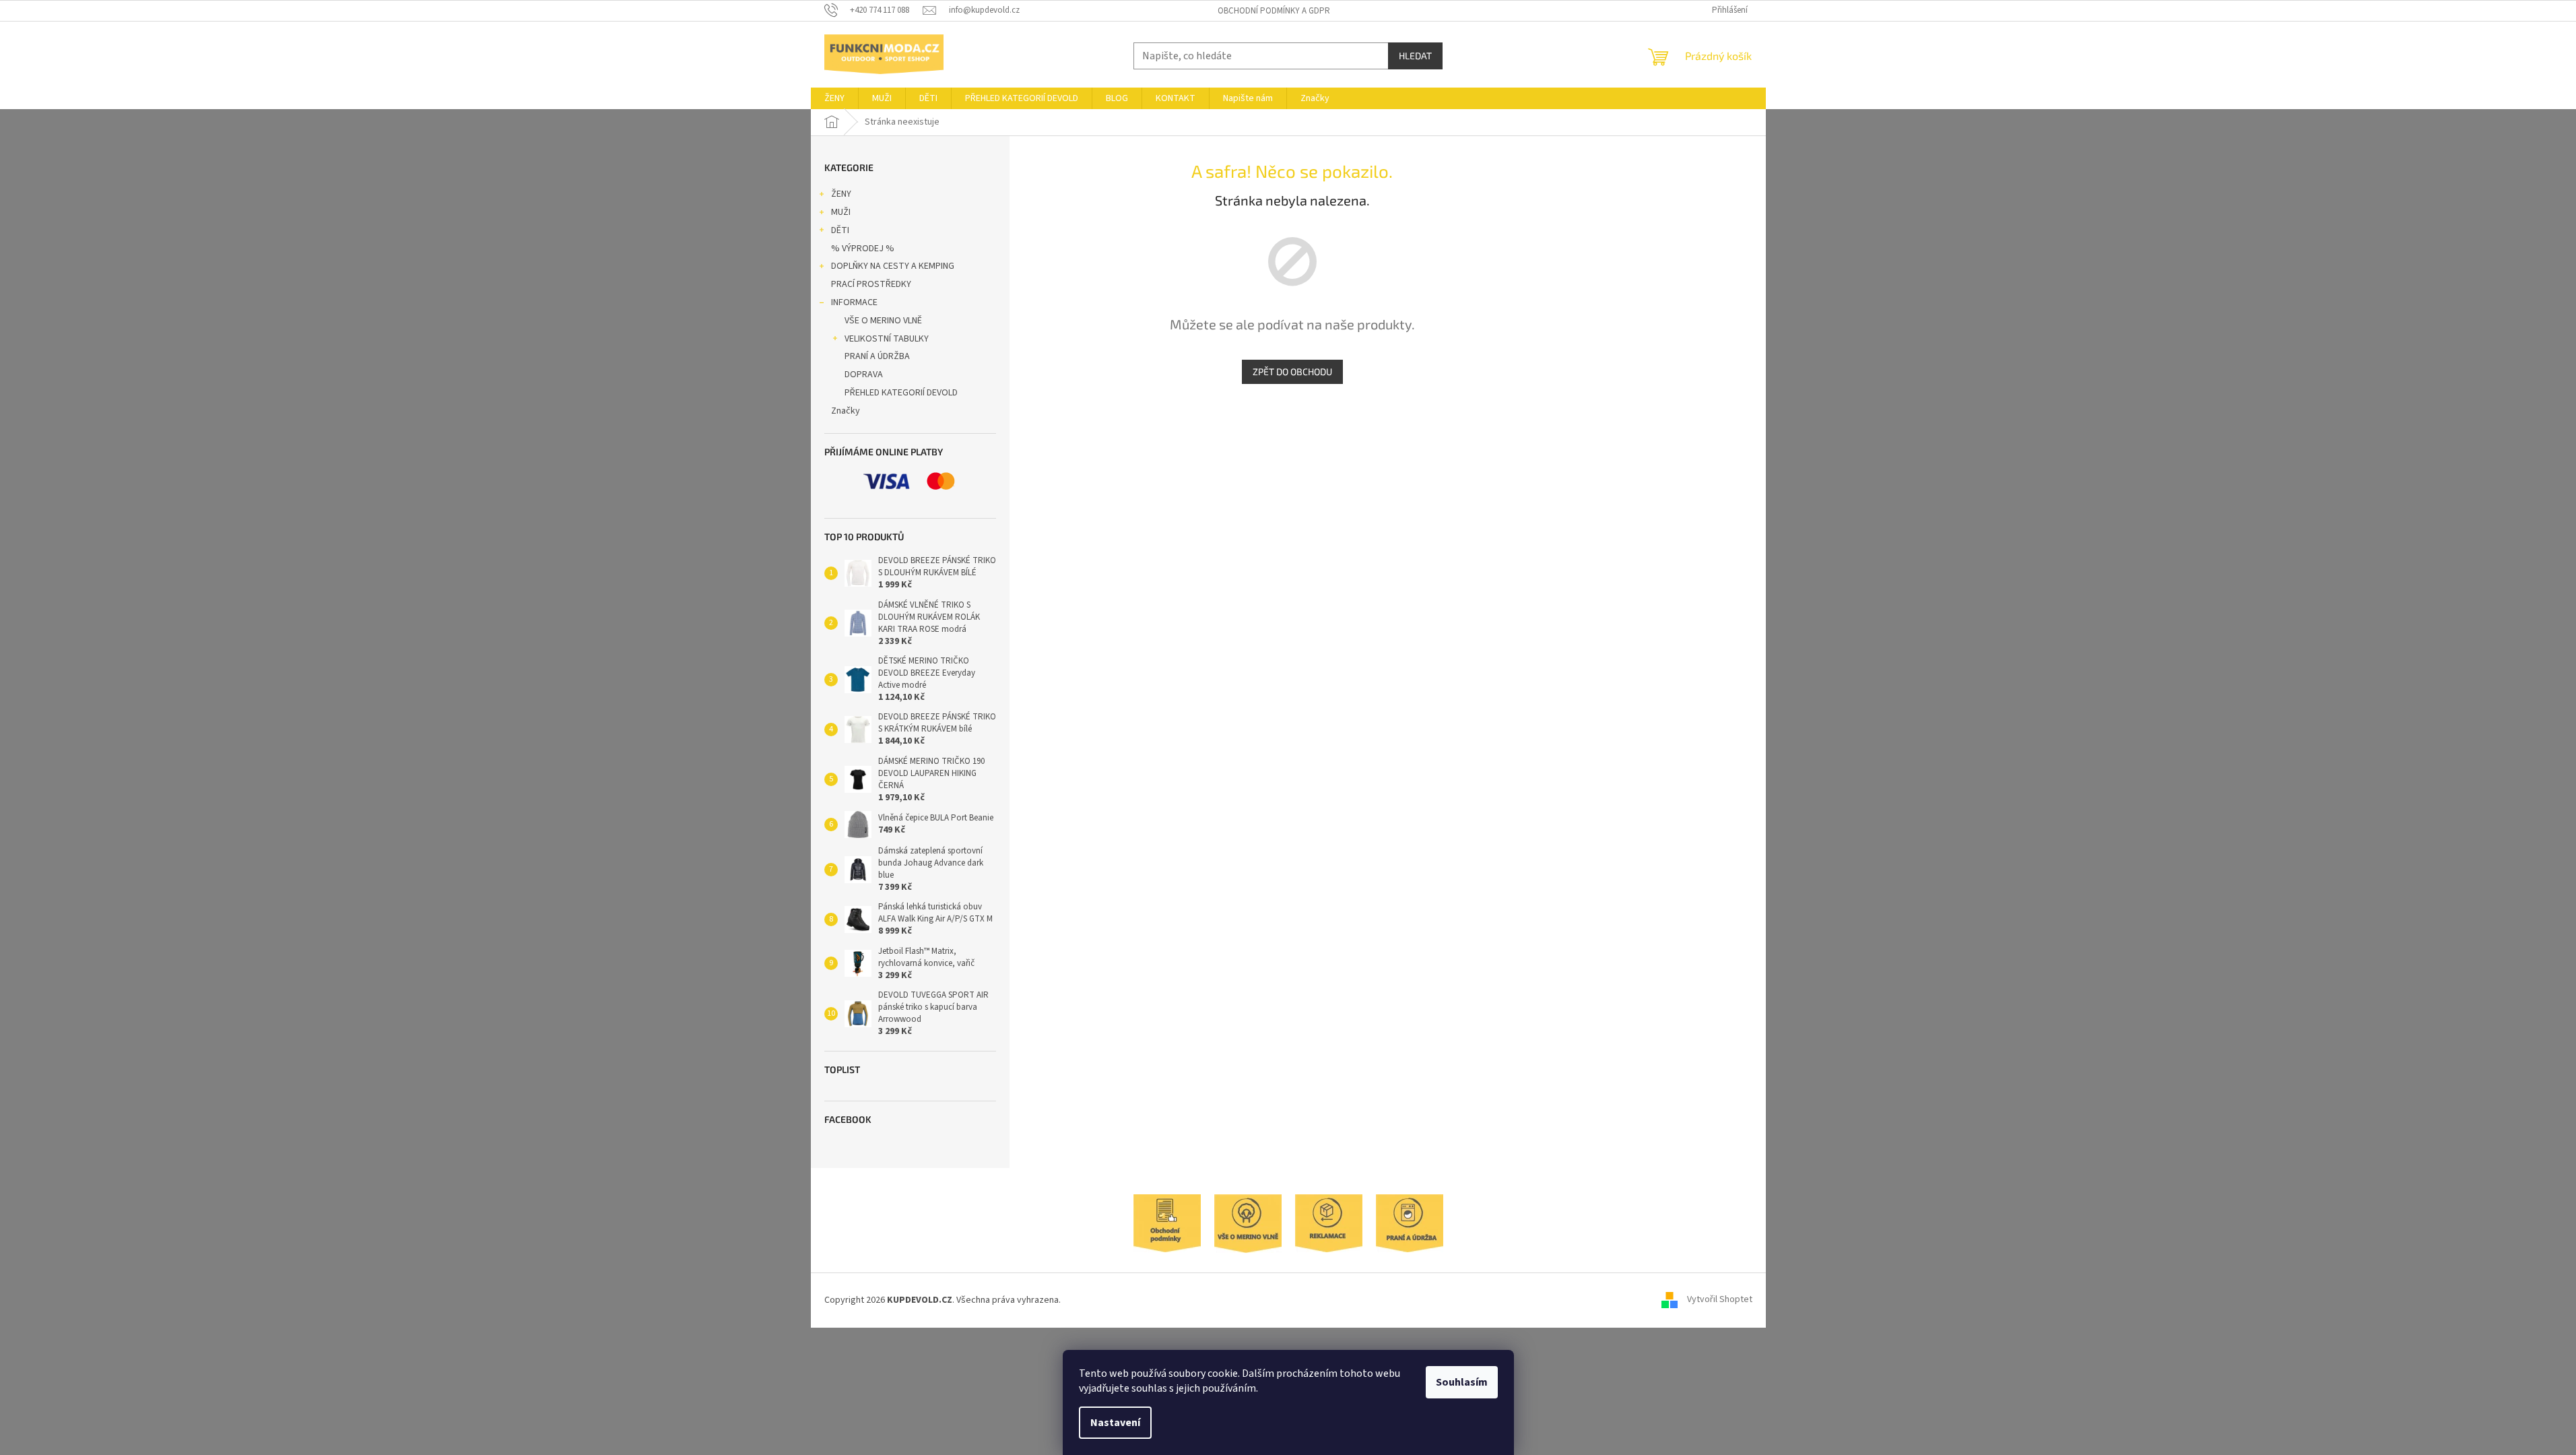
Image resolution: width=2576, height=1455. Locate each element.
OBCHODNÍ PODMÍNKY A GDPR (1274, 11)
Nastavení (1115, 1423)
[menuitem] (834, 98)
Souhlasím (1462, 1382)
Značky (846, 411)
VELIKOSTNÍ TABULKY (887, 339)
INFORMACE (854, 302)
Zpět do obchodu (1292, 371)
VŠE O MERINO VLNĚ (883, 321)
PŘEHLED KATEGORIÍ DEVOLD (901, 393)
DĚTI (840, 230)
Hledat (1415, 56)
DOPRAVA (864, 375)
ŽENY (841, 194)
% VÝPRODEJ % (863, 249)
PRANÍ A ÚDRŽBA (877, 356)
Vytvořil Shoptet (1720, 1300)
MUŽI (841, 212)
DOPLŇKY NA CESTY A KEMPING (893, 266)
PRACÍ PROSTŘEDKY (871, 284)
